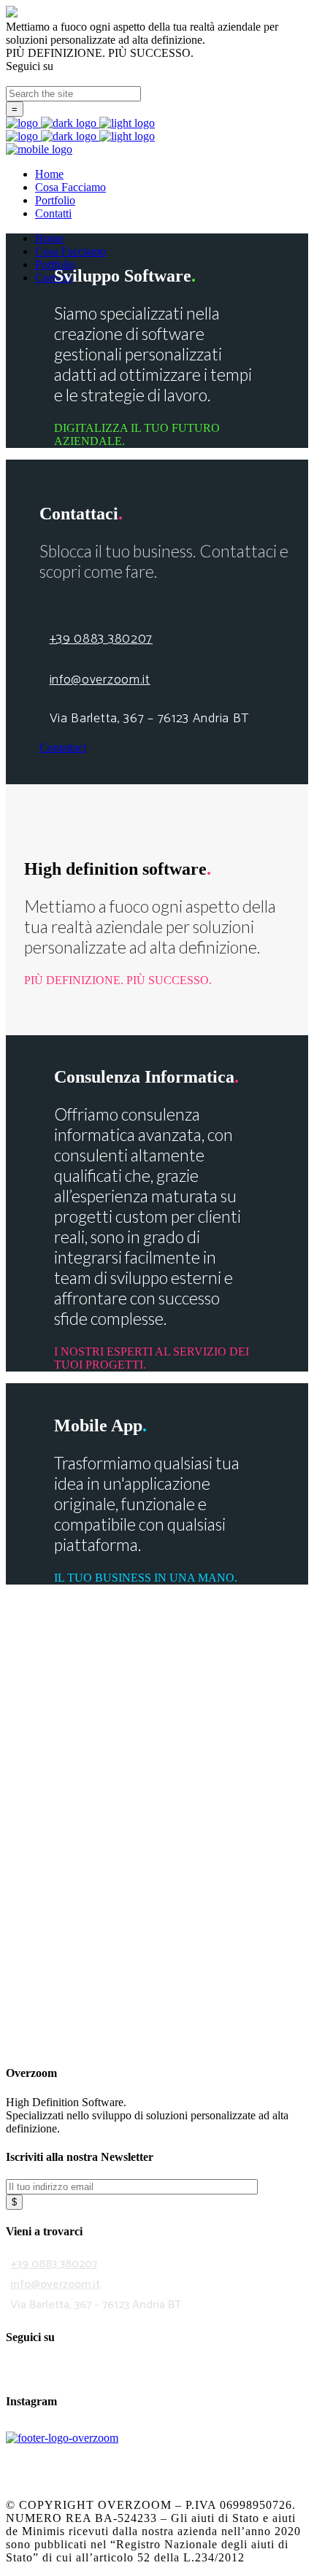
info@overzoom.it (100, 680)
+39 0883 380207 (102, 639)
